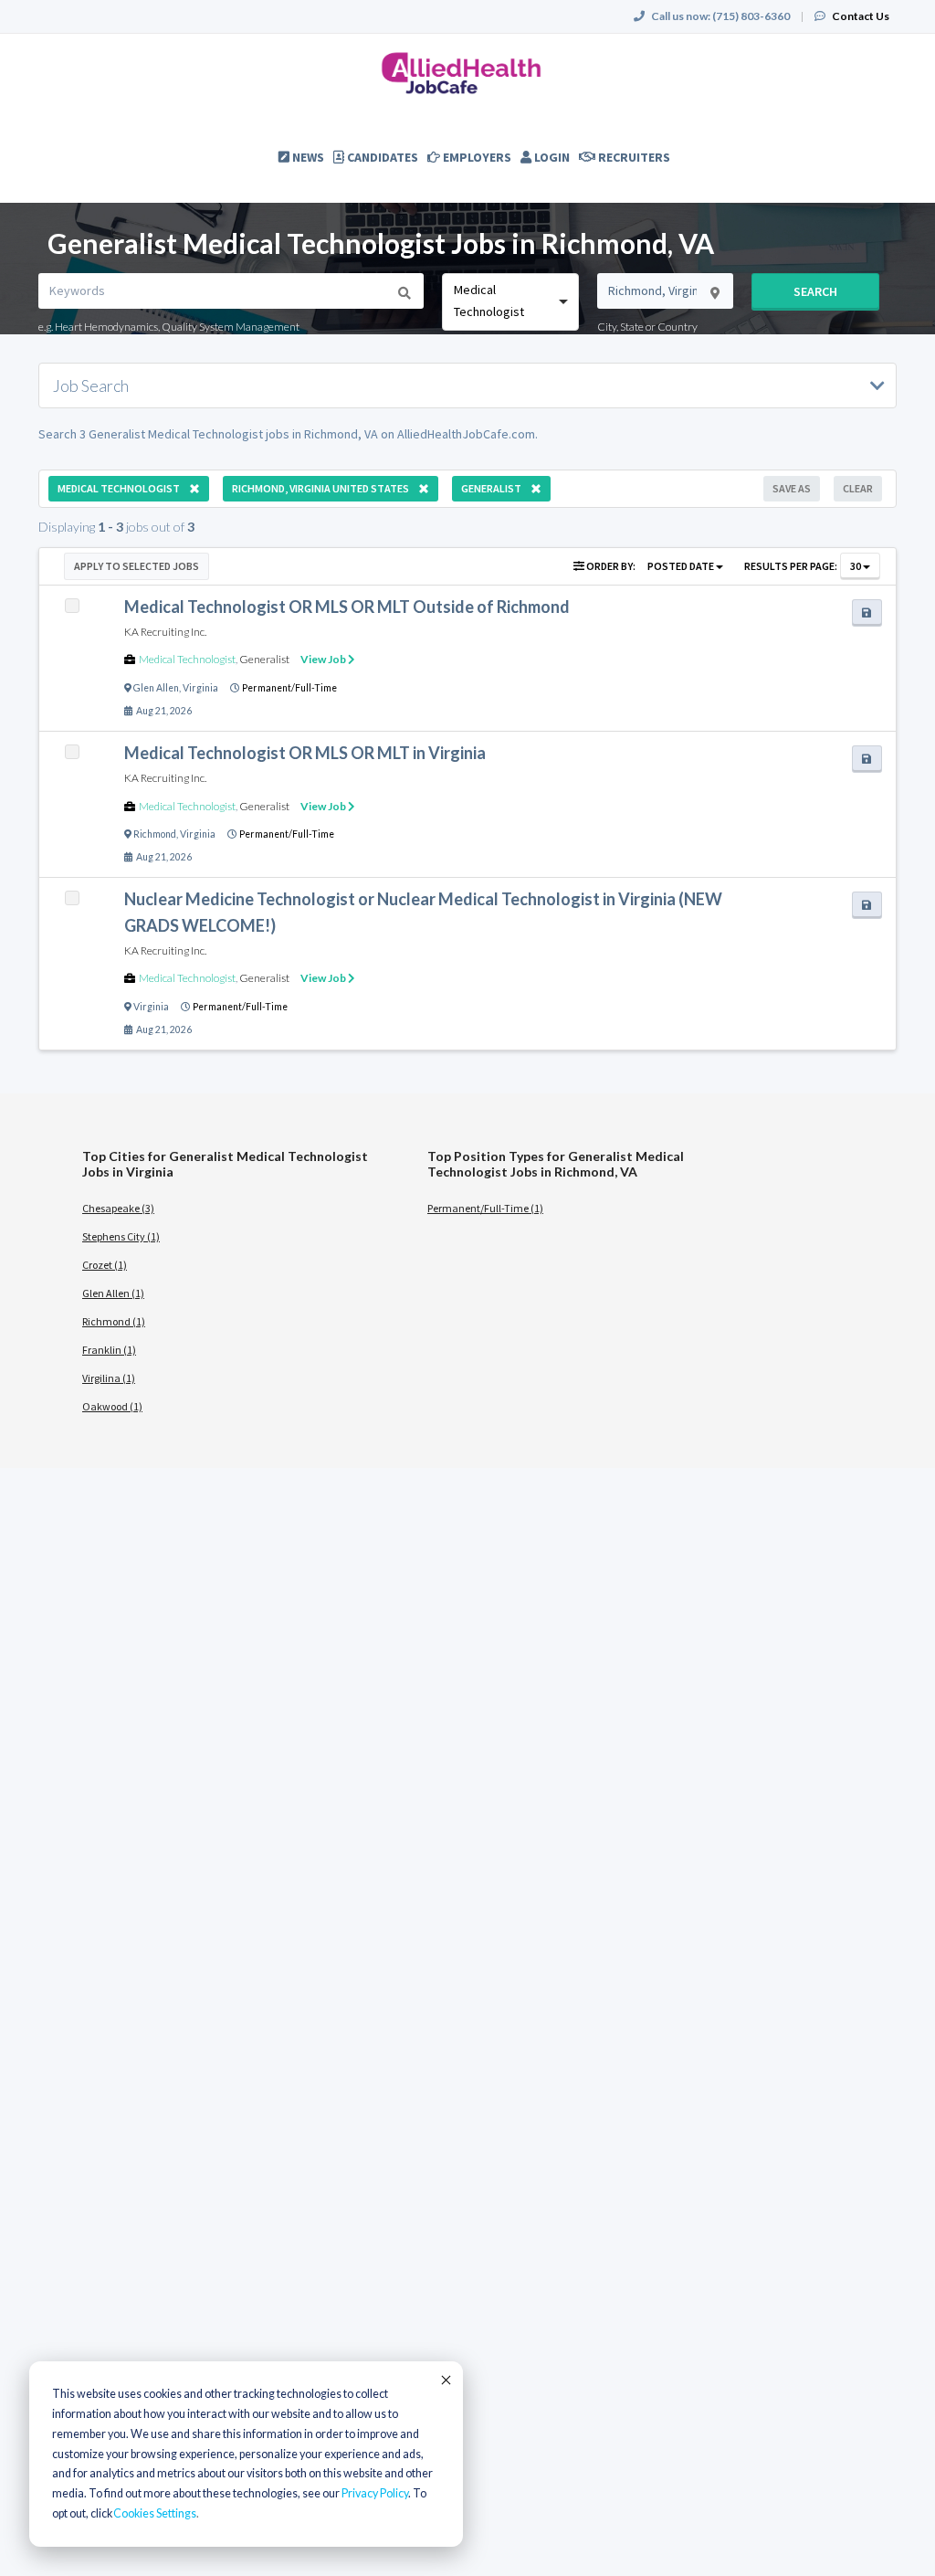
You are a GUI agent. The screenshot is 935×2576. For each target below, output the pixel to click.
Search (815, 291)
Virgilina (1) (109, 1378)
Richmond (155, 834)
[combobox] (510, 302)
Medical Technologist (187, 659)
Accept (445, 2380)
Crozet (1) (105, 1265)
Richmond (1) (114, 1321)
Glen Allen (156, 688)
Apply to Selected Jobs (137, 566)
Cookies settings (155, 2513)
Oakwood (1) (112, 1406)
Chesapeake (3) (118, 1208)
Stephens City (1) (121, 1236)
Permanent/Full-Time (289, 688)
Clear (858, 488)
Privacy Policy (375, 2493)
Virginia (200, 688)
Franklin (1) (109, 1350)
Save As (792, 488)
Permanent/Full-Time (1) (485, 1208)
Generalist (264, 659)
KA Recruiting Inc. (165, 632)
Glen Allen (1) (113, 1293)
